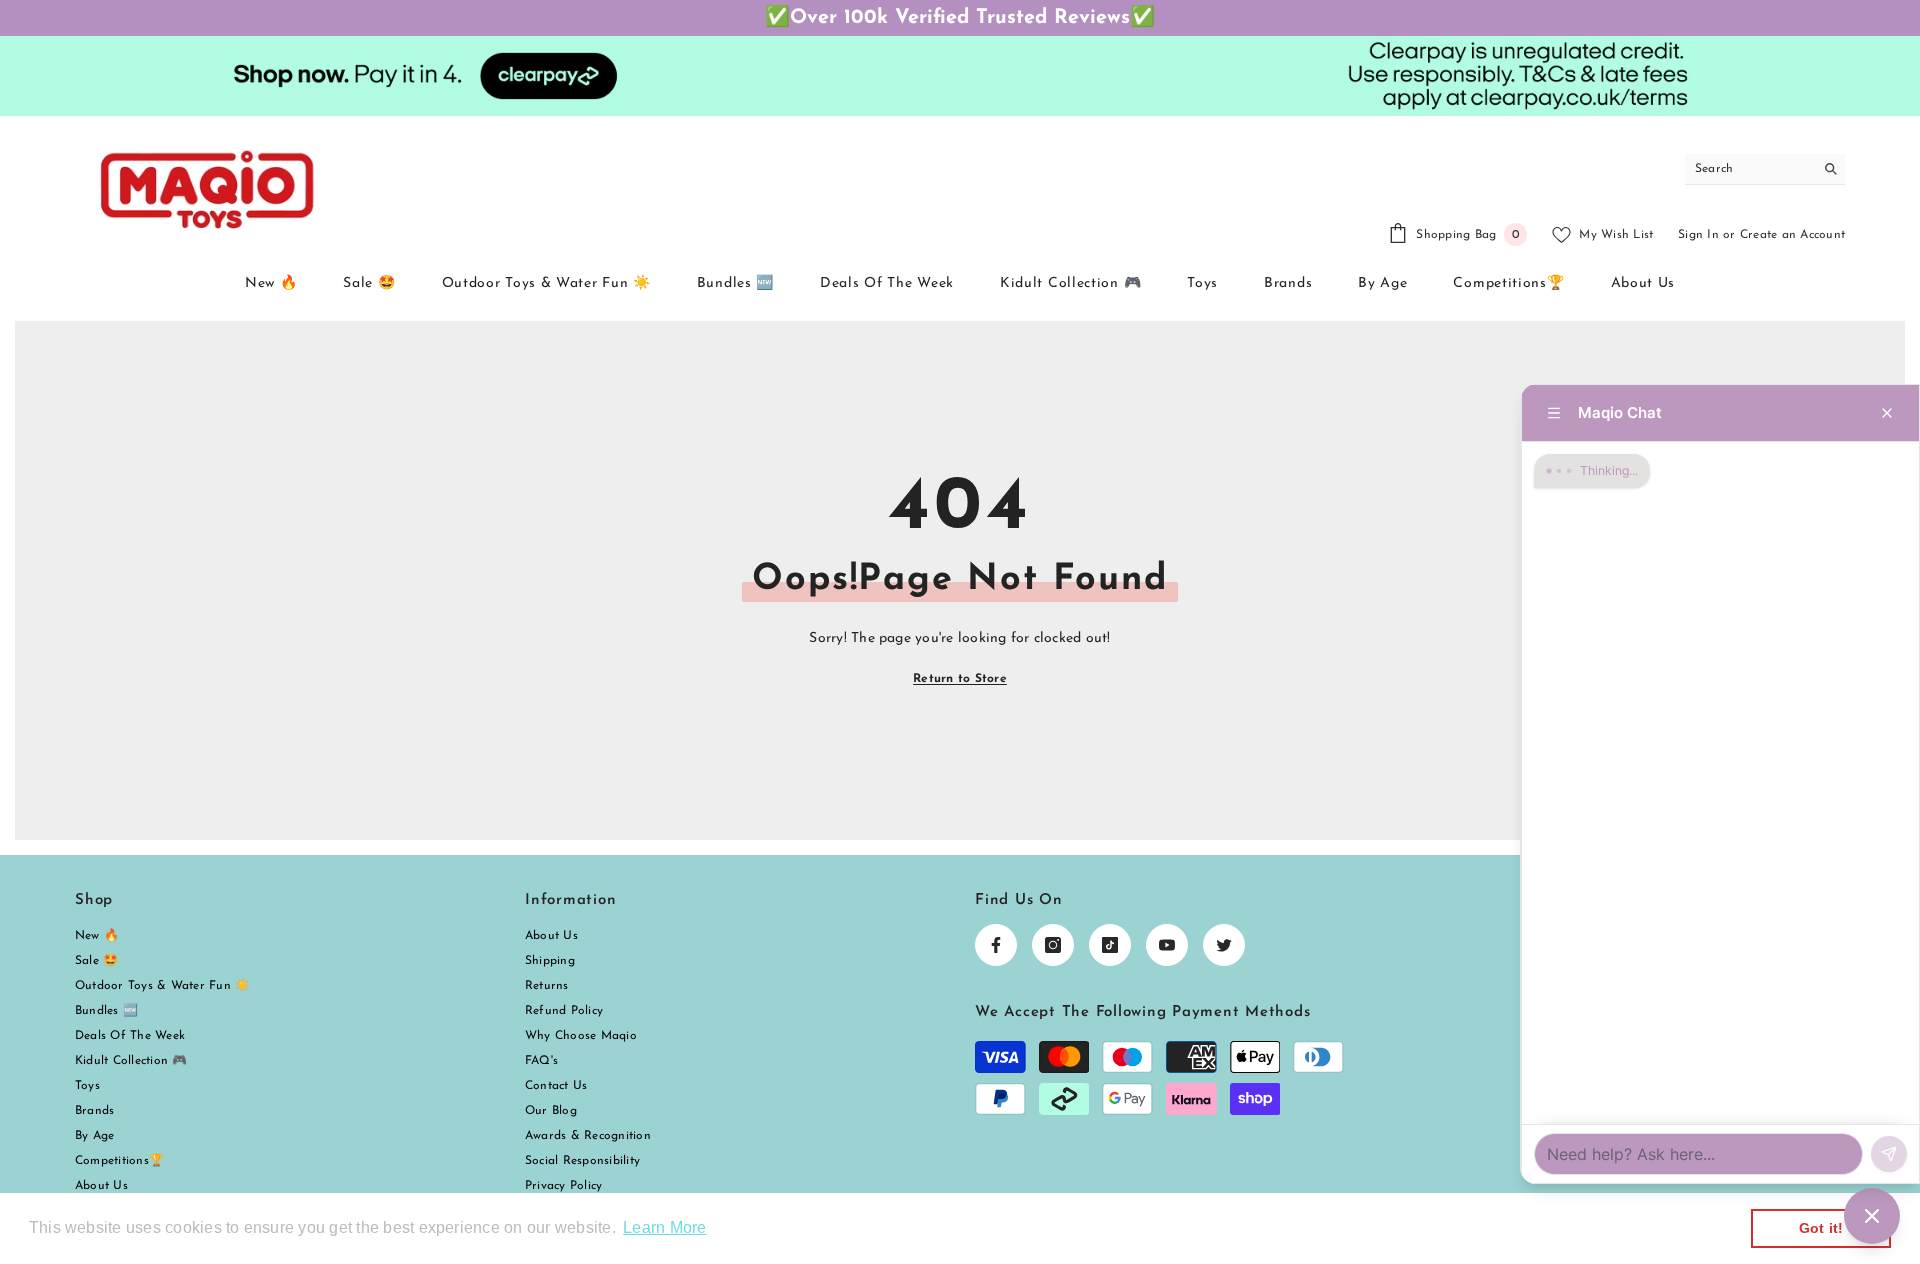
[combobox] (1749, 169)
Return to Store (960, 679)
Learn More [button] (664, 1227)
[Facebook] (996, 945)
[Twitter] (1224, 945)
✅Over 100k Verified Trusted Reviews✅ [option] (960, 18)
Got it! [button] (1821, 1228)
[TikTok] (1110, 945)
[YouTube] (1167, 945)
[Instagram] (1053, 945)
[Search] (1765, 169)
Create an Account (1792, 235)
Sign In (1698, 235)
